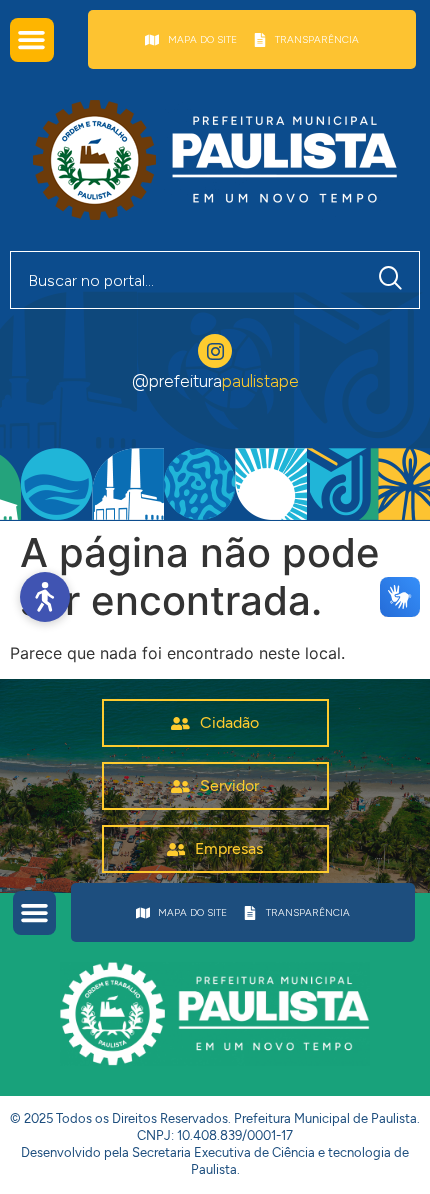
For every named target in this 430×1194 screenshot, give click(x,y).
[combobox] (187, 280)
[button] (32, 40)
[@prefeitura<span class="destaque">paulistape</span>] (215, 351)
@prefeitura (215, 381)
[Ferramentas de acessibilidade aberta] (45, 597)
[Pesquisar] (395, 280)
